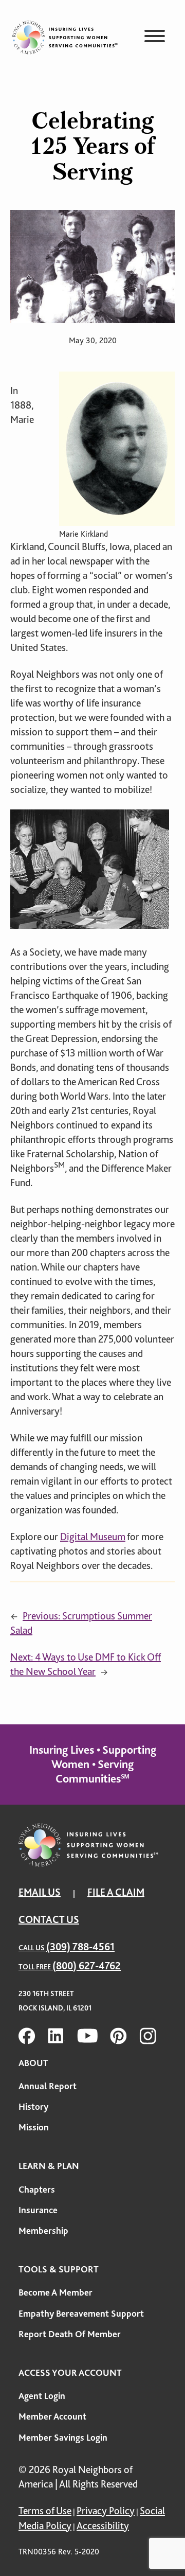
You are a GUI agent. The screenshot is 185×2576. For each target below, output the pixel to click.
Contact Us (49, 1920)
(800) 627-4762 (87, 1966)
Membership (43, 2231)
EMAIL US (40, 1892)
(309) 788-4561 (80, 1947)
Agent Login (42, 2396)
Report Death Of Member (70, 2334)
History (33, 2107)
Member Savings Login (63, 2438)
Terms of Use (45, 2511)
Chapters (37, 2190)
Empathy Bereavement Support (81, 2314)
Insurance (38, 2210)
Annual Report (48, 2086)
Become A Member (55, 2292)
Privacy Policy (106, 2511)
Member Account (52, 2416)
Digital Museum (93, 1537)
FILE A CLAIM (116, 1892)
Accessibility (103, 2526)
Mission (34, 2127)
